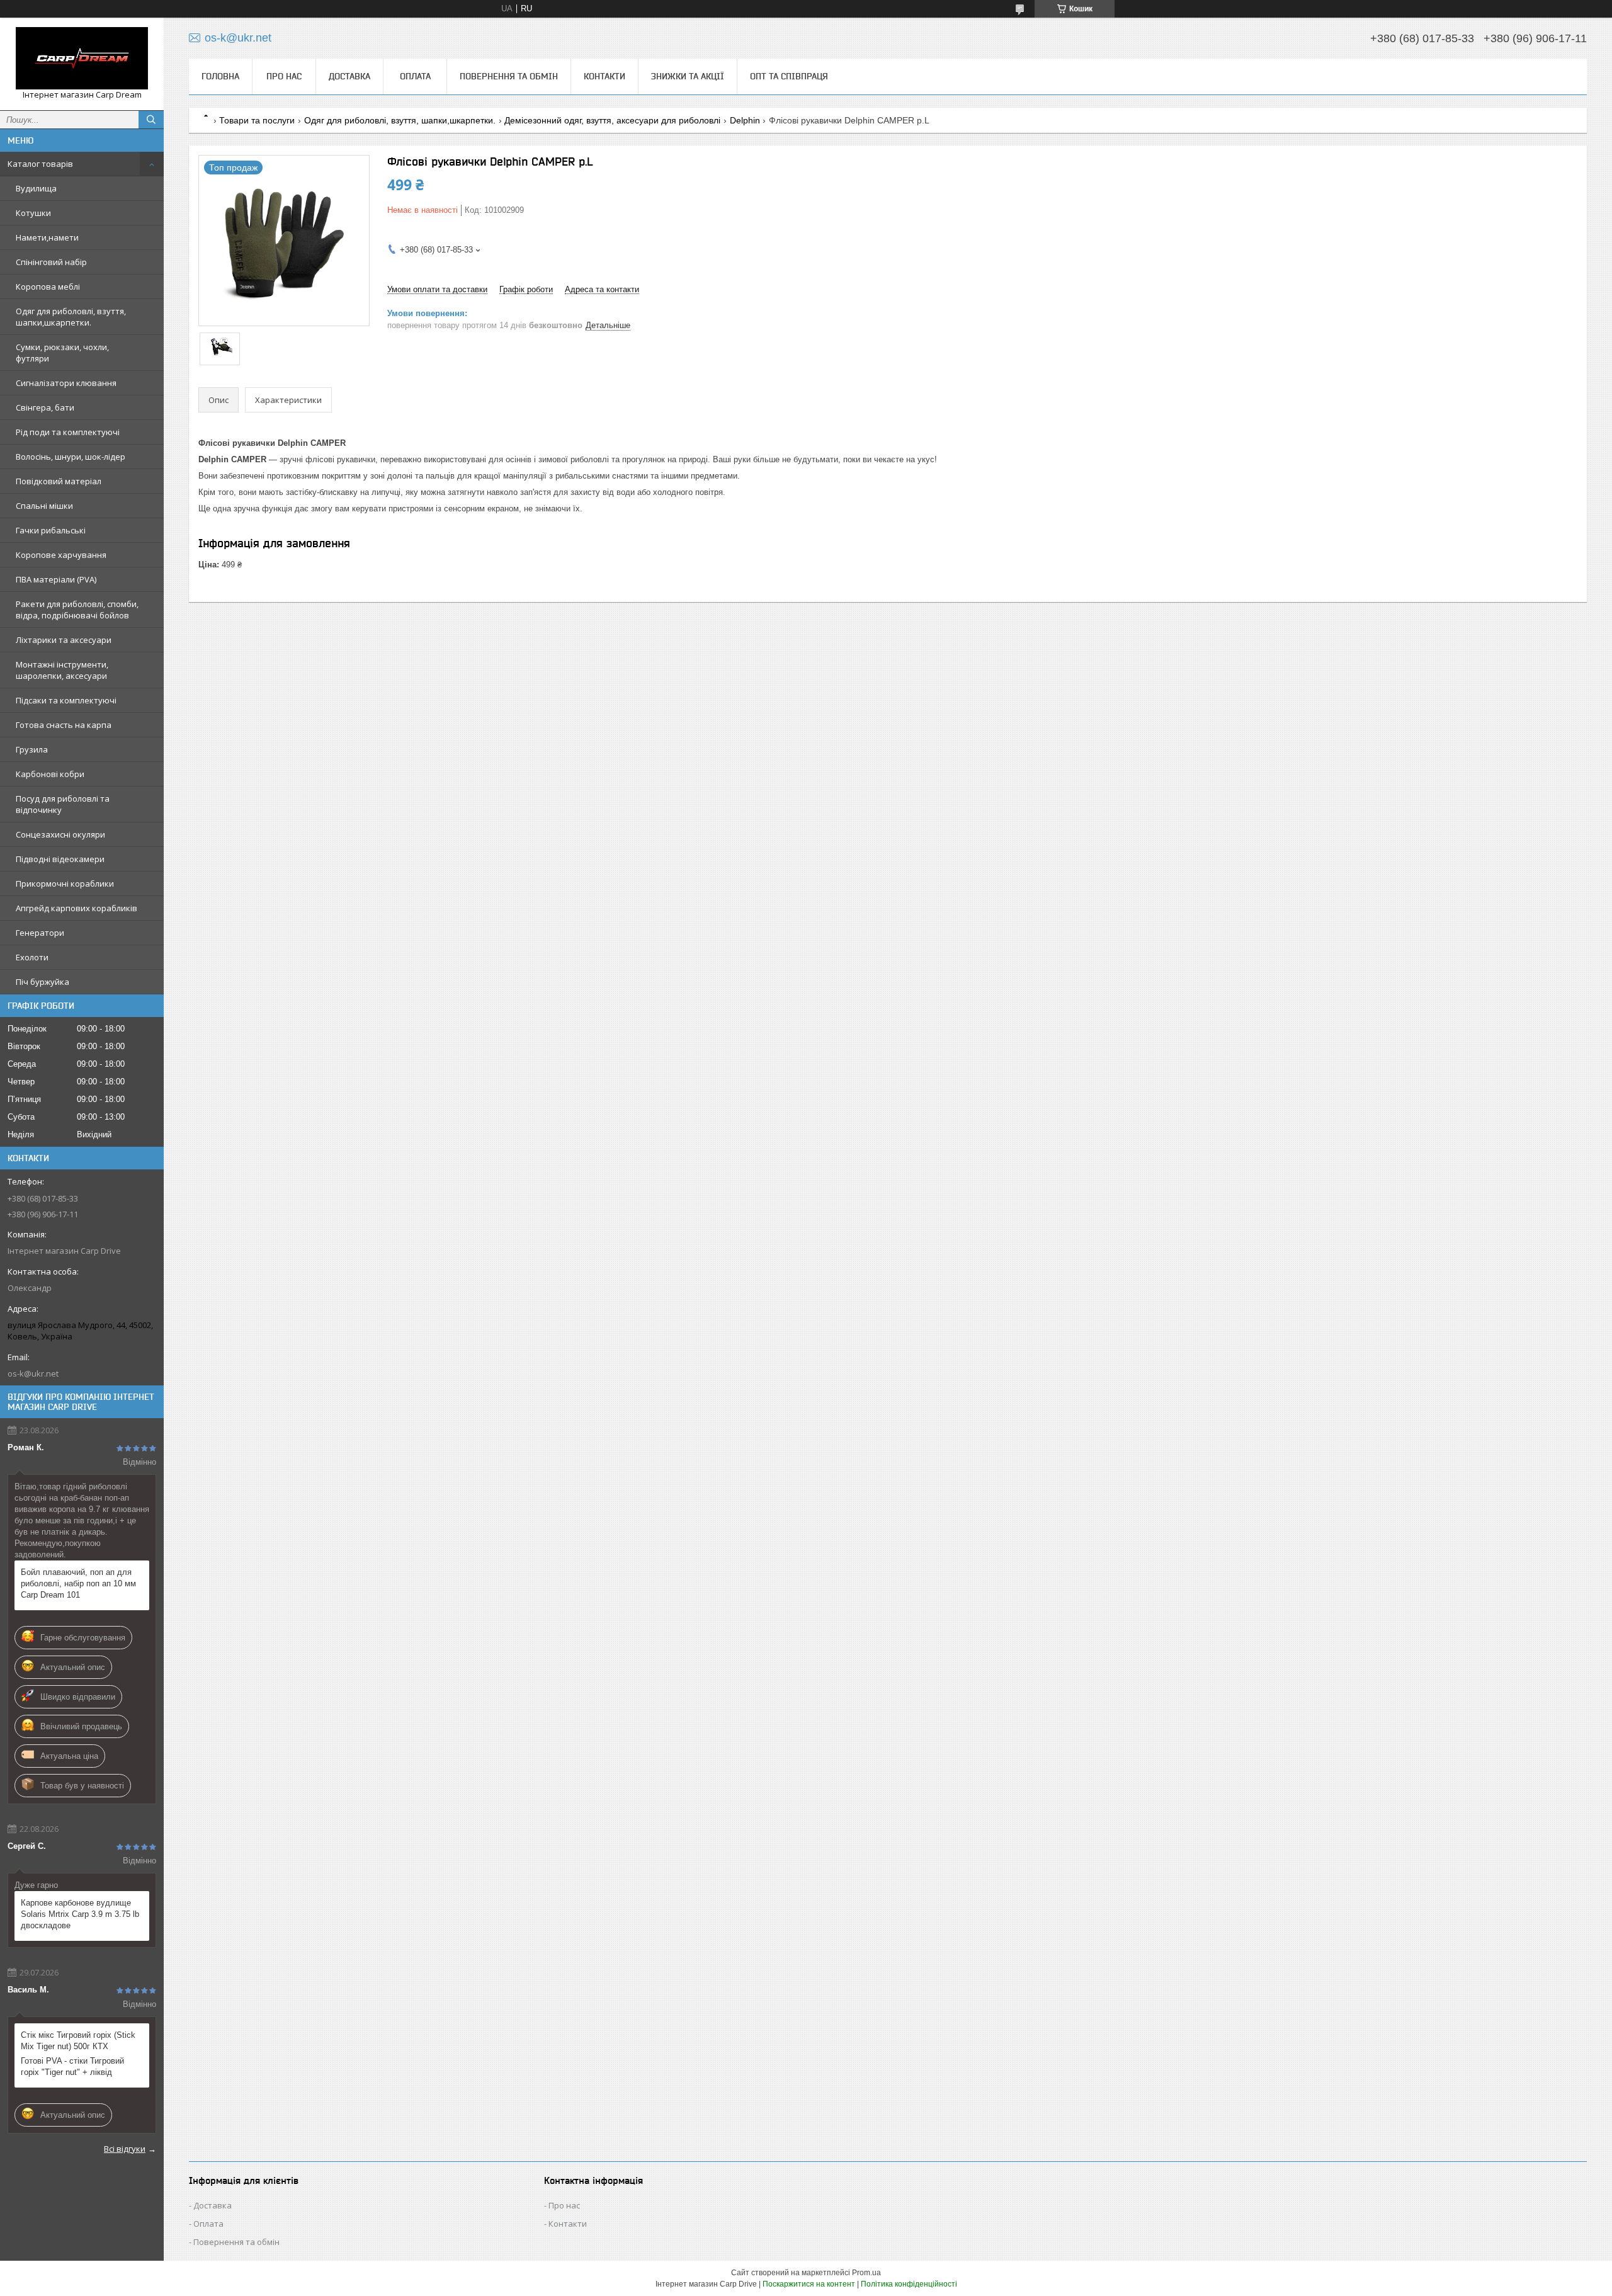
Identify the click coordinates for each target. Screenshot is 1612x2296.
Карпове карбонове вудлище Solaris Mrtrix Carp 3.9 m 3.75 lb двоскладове (80, 1914)
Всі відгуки (125, 2149)
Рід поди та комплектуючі (68, 432)
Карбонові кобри (50, 774)
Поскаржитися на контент (809, 2284)
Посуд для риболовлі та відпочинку (63, 804)
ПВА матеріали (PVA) (56, 579)
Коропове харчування (61, 555)
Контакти (604, 76)
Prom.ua (866, 2273)
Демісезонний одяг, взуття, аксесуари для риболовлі (612, 120)
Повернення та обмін (509, 76)
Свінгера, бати (45, 407)
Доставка (349, 76)
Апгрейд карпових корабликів (77, 908)
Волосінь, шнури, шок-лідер (71, 457)
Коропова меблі (48, 287)
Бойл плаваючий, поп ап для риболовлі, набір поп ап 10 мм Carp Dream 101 (78, 1583)
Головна (220, 76)
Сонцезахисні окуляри (60, 834)
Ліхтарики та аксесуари (64, 640)
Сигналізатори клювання (66, 383)
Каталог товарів (40, 164)
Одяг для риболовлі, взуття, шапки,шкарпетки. (71, 317)
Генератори (40, 933)
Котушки (33, 213)
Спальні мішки (44, 506)
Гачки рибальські (51, 530)
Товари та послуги (257, 120)
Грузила (32, 749)
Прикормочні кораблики (65, 884)
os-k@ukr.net (33, 1373)
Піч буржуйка (43, 982)
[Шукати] (151, 120)
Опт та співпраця (789, 76)
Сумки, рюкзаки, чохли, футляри (62, 353)
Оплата (415, 76)
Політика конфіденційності (909, 2284)
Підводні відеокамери (60, 859)
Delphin (745, 120)
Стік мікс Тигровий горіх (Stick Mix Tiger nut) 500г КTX (78, 2041)
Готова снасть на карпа (64, 725)
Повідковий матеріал (59, 481)
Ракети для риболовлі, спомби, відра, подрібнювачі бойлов (77, 610)
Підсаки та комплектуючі (66, 700)
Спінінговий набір (51, 262)
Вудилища (36, 188)
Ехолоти (32, 957)
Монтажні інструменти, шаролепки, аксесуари (62, 670)
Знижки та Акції (688, 76)
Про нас (284, 76)
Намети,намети (47, 237)
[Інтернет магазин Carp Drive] (82, 58)
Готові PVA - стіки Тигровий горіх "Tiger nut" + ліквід (72, 2066)
